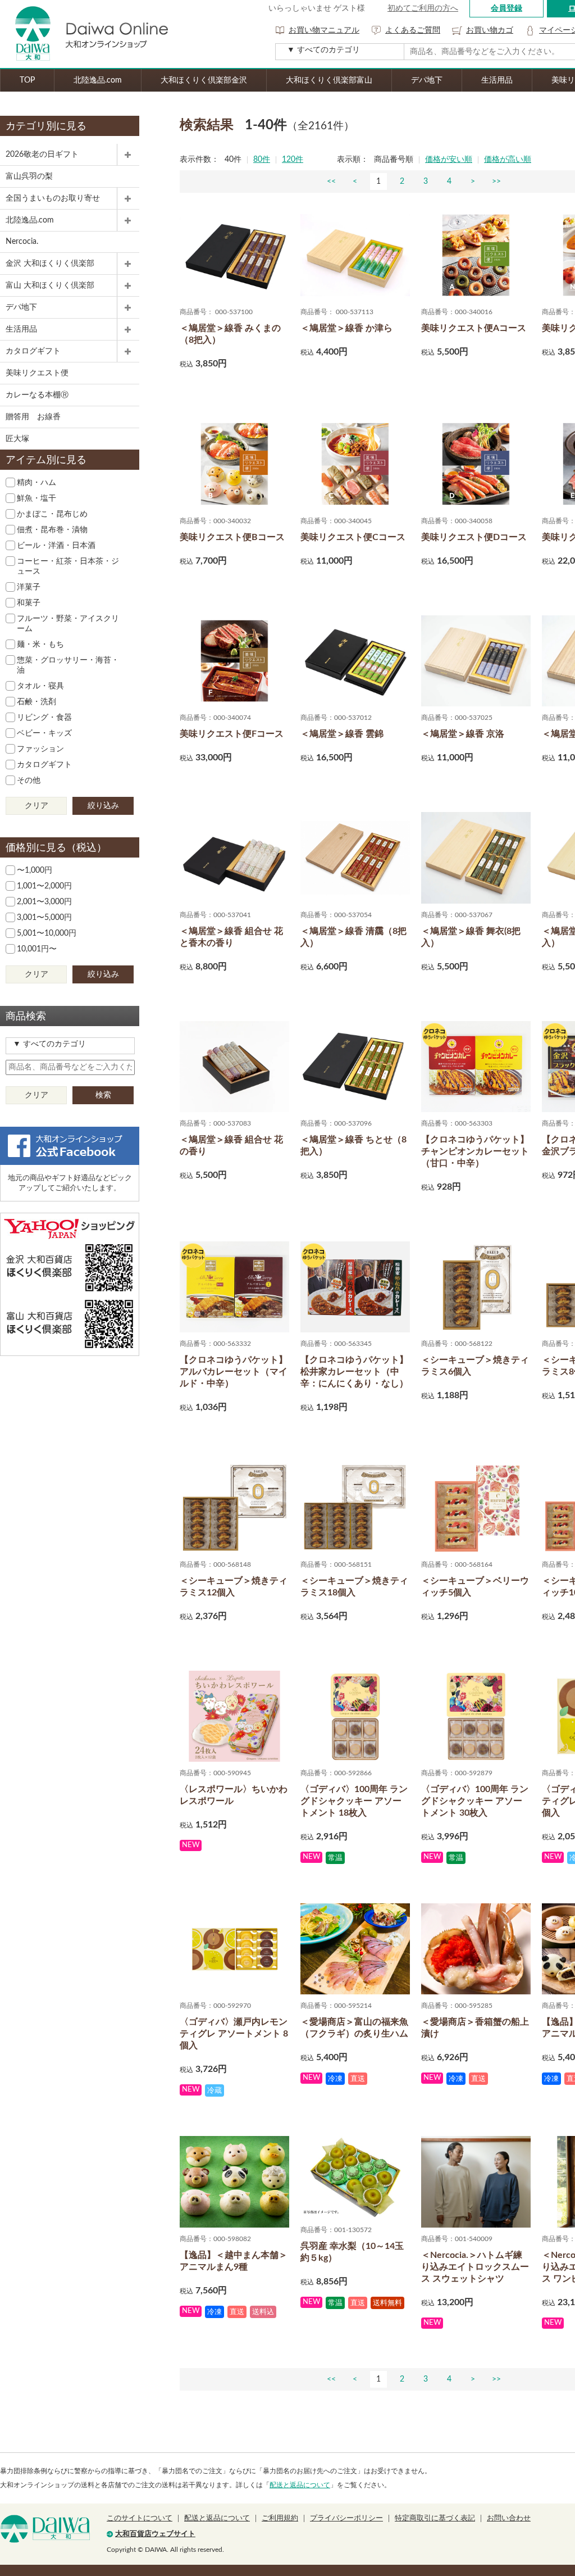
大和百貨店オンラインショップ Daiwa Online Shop (84, 34)
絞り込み (103, 806)
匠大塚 (17, 439)
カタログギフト (33, 351)
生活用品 (497, 80)
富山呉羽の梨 (29, 176)
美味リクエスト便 (37, 373)
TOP (27, 80)
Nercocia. (22, 242)
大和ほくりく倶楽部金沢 (204, 80)
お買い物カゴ (490, 30)
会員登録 (506, 8)
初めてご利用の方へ (423, 8)
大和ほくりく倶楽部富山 (329, 80)
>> (496, 182)
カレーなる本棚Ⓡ (37, 395)
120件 (293, 160)
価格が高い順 (508, 160)
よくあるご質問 (413, 30)
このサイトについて (140, 2518)
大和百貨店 (45, 2529)
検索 (103, 1095)
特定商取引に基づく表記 (435, 2518)
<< (331, 182)
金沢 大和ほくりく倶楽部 (50, 264)
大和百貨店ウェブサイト (155, 2534)
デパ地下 (427, 80)
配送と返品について (300, 2485)
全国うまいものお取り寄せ (53, 198)
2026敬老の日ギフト (42, 155)
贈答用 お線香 (33, 417)
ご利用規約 (280, 2518)
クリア (36, 806)
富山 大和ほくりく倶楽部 (50, 285)
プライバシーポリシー (346, 2518)
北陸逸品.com (98, 80)
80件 (262, 160)
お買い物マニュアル (324, 30)
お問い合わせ (509, 2518)
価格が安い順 (449, 160)
